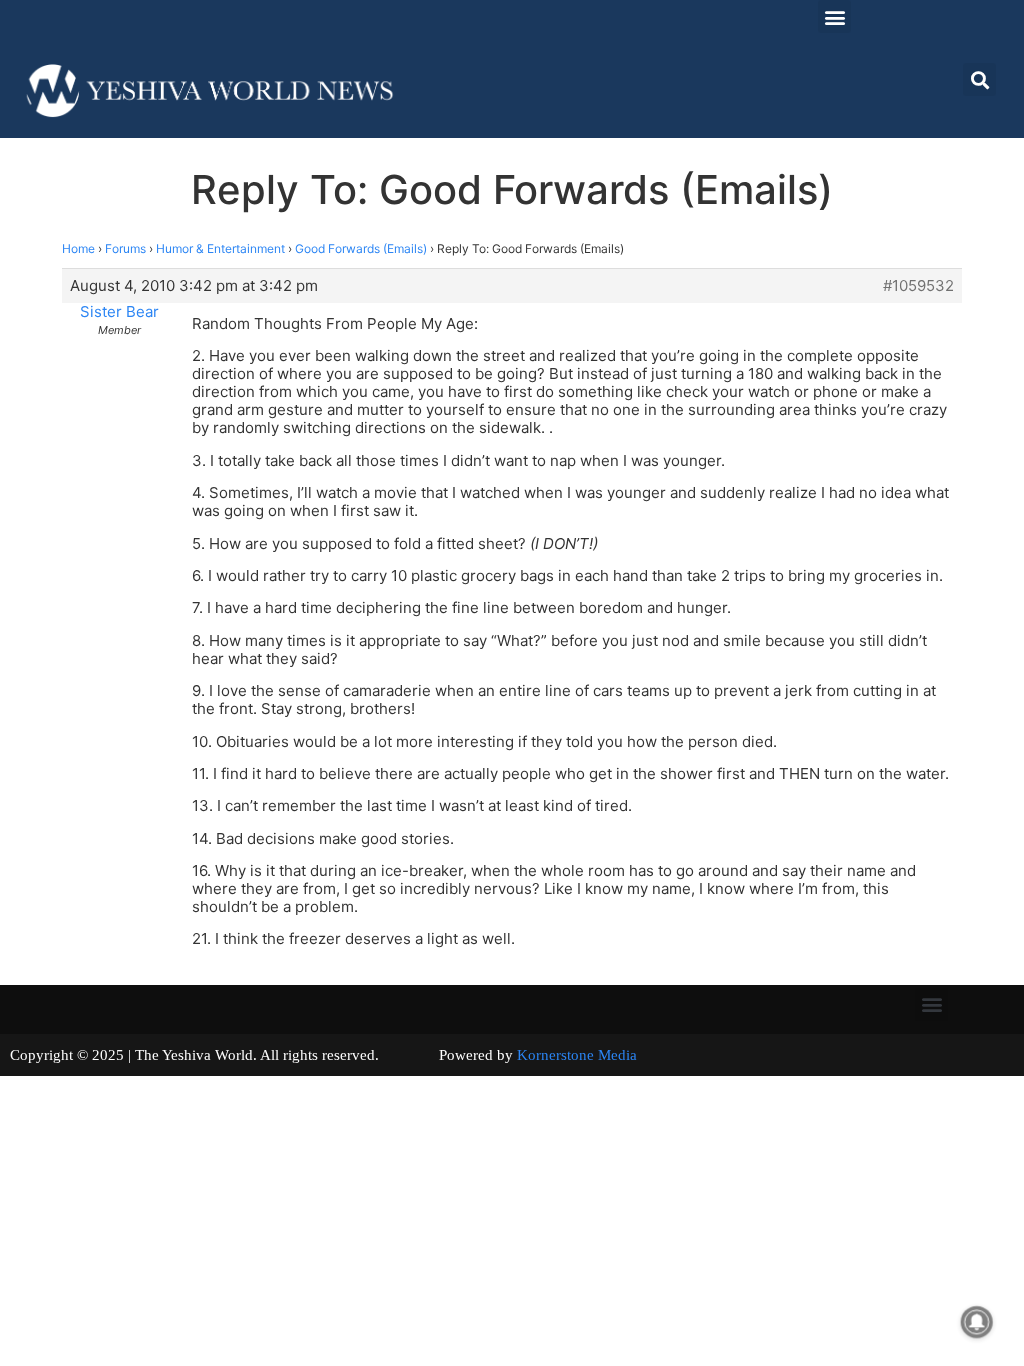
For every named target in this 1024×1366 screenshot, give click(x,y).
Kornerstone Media (577, 1055)
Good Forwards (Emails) (361, 248)
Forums (125, 248)
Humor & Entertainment (220, 248)
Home (78, 248)
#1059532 (918, 286)
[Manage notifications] (977, 1322)
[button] (834, 16)
